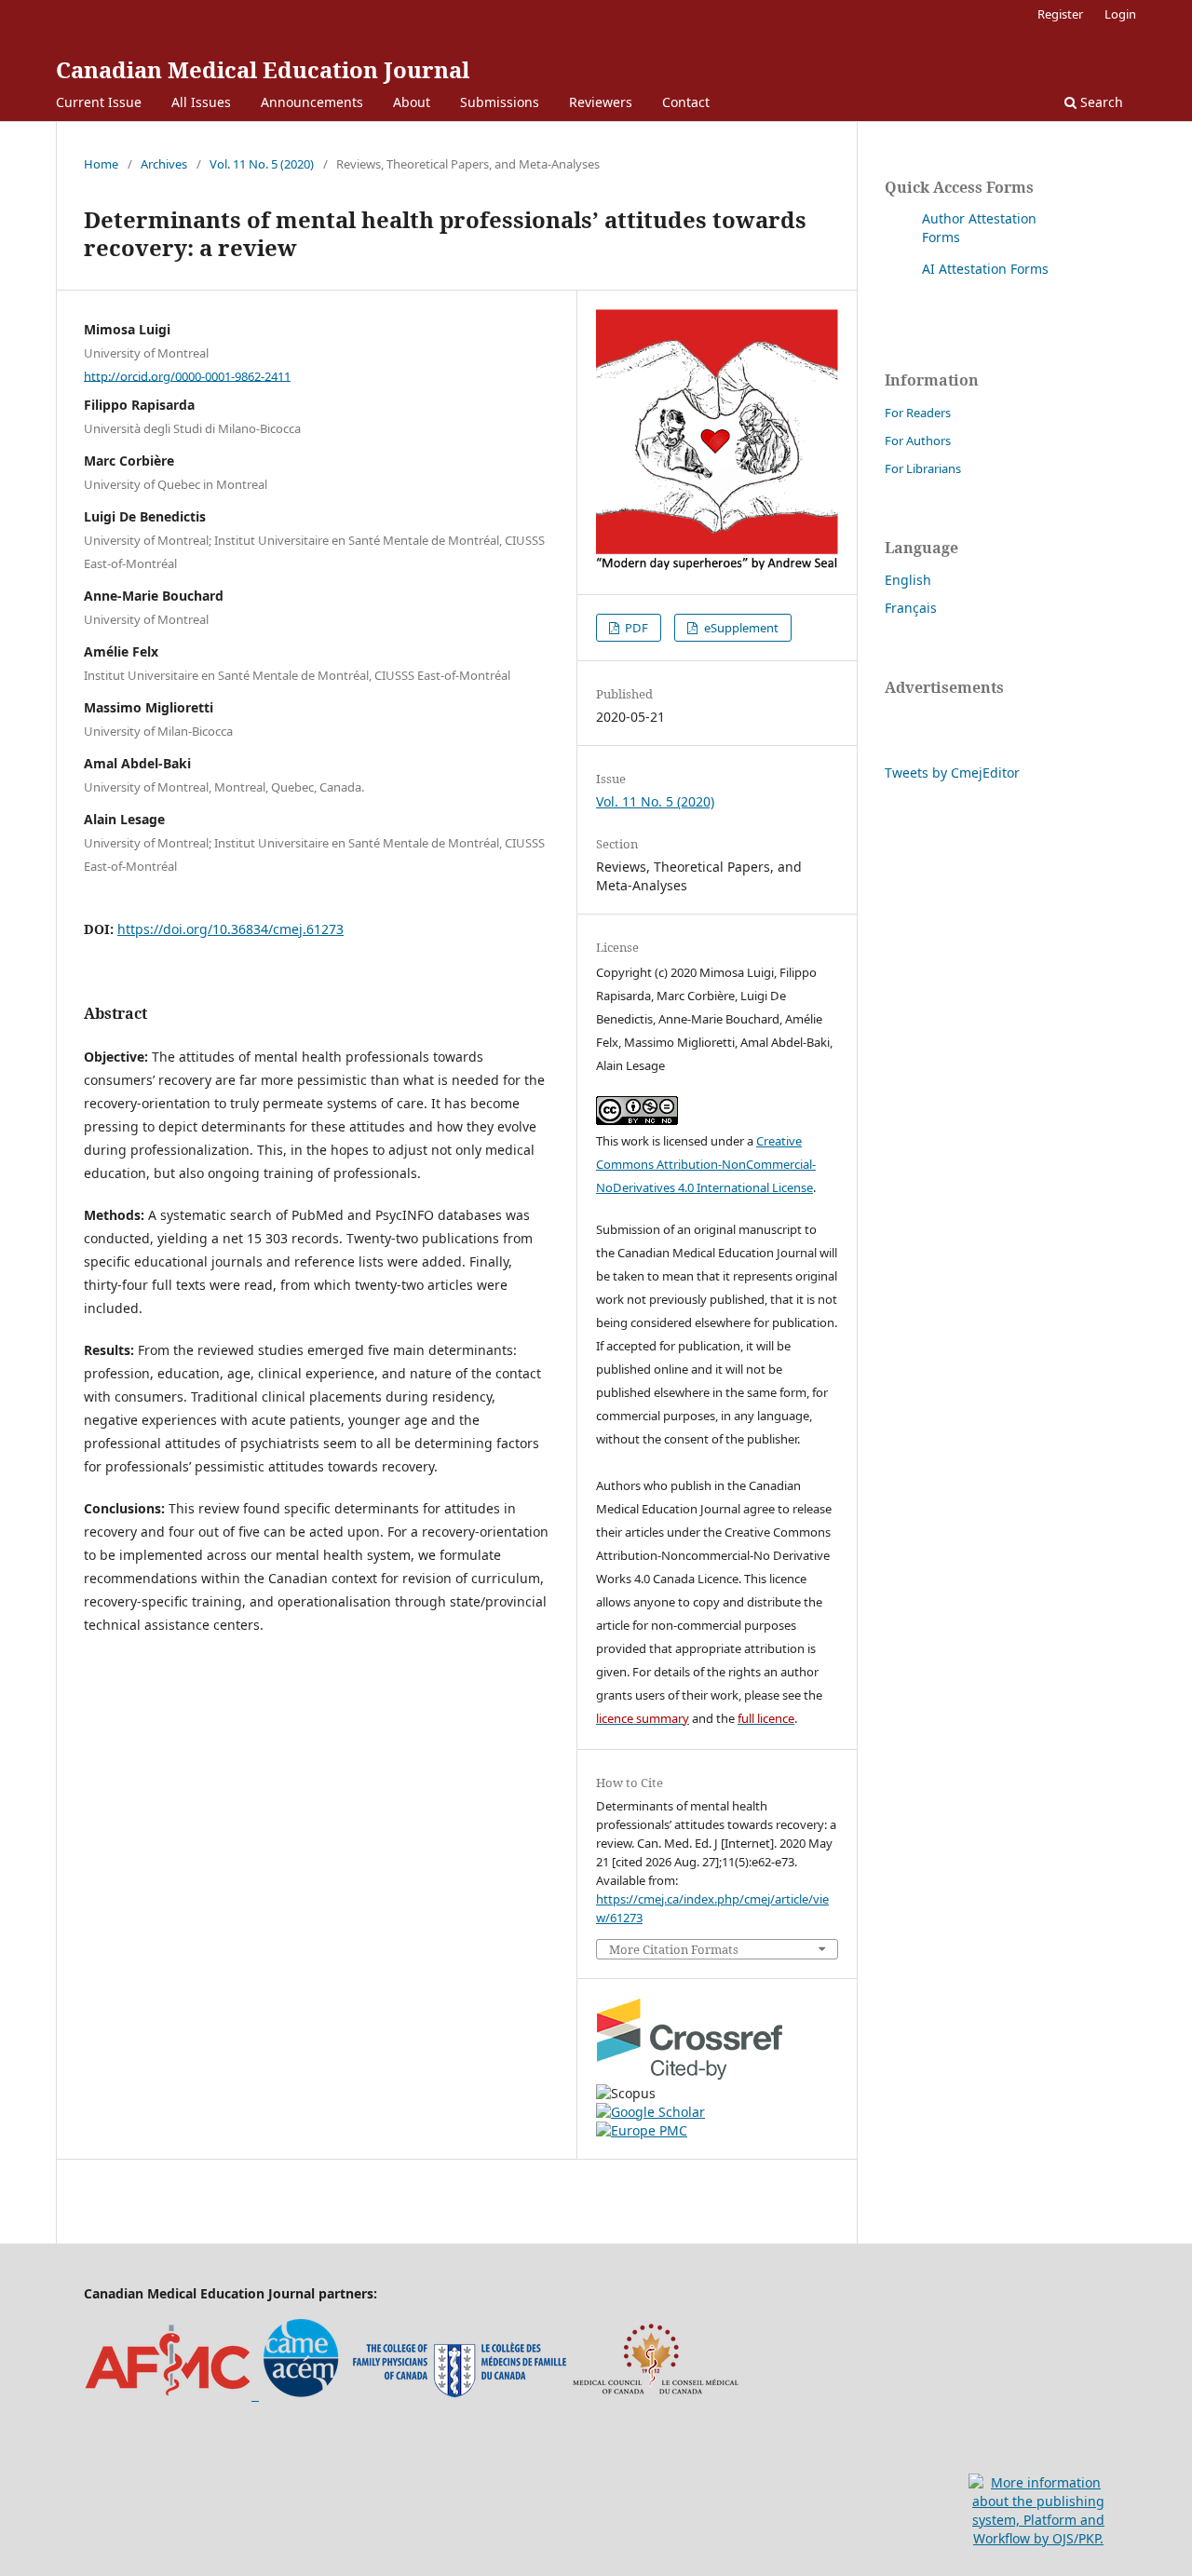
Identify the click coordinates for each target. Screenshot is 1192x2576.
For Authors (918, 441)
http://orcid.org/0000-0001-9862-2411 (187, 375)
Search (1100, 102)
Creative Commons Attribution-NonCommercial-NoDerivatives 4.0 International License (706, 1164)
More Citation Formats (674, 1950)
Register (1060, 14)
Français (911, 608)
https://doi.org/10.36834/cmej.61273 (230, 929)
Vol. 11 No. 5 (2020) (262, 164)
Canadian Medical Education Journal (263, 69)
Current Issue (99, 102)
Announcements (312, 102)
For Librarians (923, 468)
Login (1120, 14)
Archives (164, 164)
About (412, 102)
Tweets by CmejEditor (952, 773)
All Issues (201, 102)
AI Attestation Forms (985, 269)
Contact (686, 102)
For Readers (918, 413)
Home (101, 164)
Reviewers (601, 102)
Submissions (500, 102)
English (908, 580)
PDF (635, 628)
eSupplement (740, 628)
